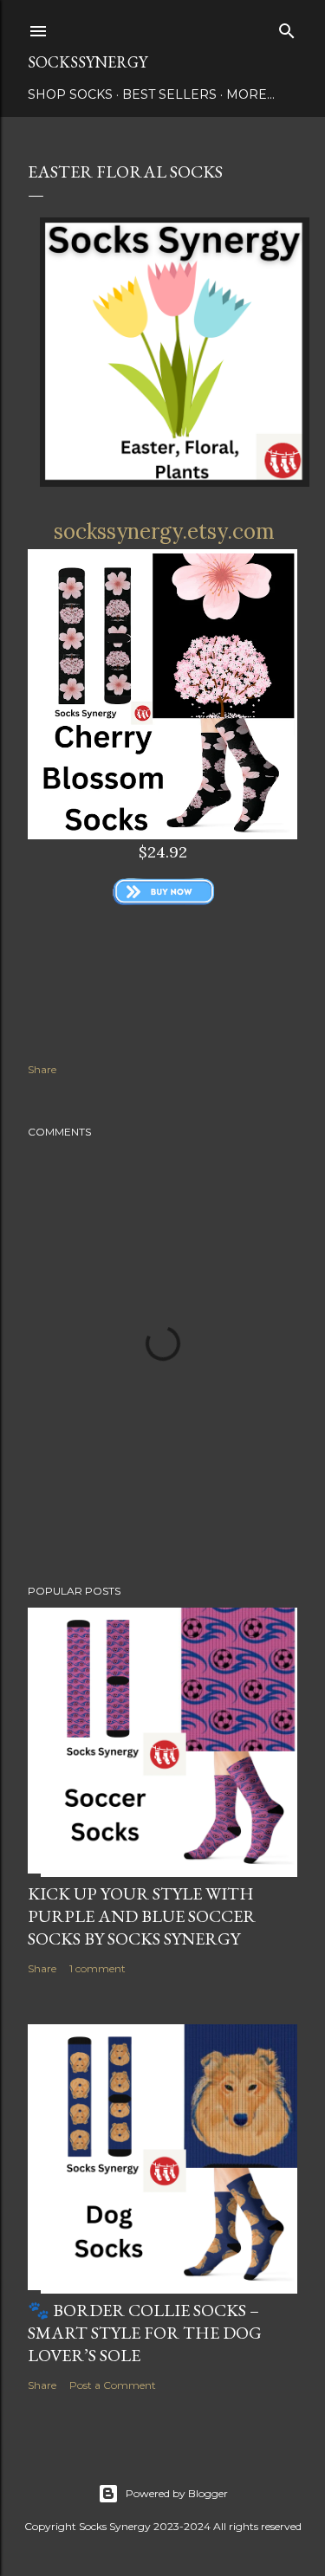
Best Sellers (169, 94)
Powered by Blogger (177, 2493)
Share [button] (42, 1069)
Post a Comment (113, 2385)
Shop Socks (70, 94)
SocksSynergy (88, 62)
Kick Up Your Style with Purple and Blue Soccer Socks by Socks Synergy (142, 1916)
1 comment (97, 1968)
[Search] (287, 27)
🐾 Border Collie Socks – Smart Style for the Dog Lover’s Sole (145, 2333)
